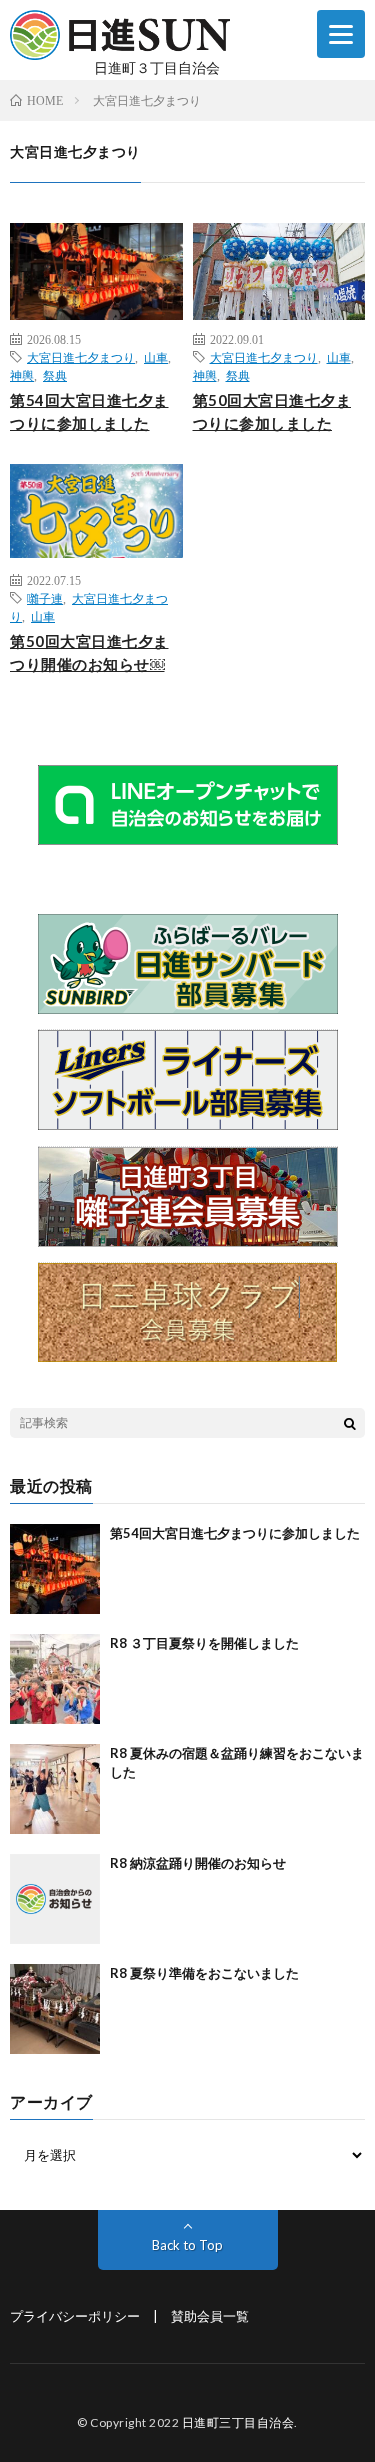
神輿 (22, 375)
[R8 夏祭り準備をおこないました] (55, 2009)
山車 (156, 357)
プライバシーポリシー (75, 2316)
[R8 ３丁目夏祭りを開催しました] (55, 1679)
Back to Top (187, 2245)
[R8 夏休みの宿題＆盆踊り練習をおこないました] (55, 1789)
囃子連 (45, 598)
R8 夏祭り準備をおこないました (204, 1973)
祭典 (55, 375)
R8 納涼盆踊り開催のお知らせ (198, 1863)
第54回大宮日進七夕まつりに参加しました (89, 411)
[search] (350, 1423)
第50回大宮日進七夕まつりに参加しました (272, 411)
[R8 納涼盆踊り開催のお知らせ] (55, 1899)
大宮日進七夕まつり (81, 357)
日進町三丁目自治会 (238, 2422)
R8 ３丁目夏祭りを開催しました (204, 1643)
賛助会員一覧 (210, 2316)
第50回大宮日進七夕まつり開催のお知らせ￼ (89, 652)
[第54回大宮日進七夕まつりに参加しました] (55, 1569)
